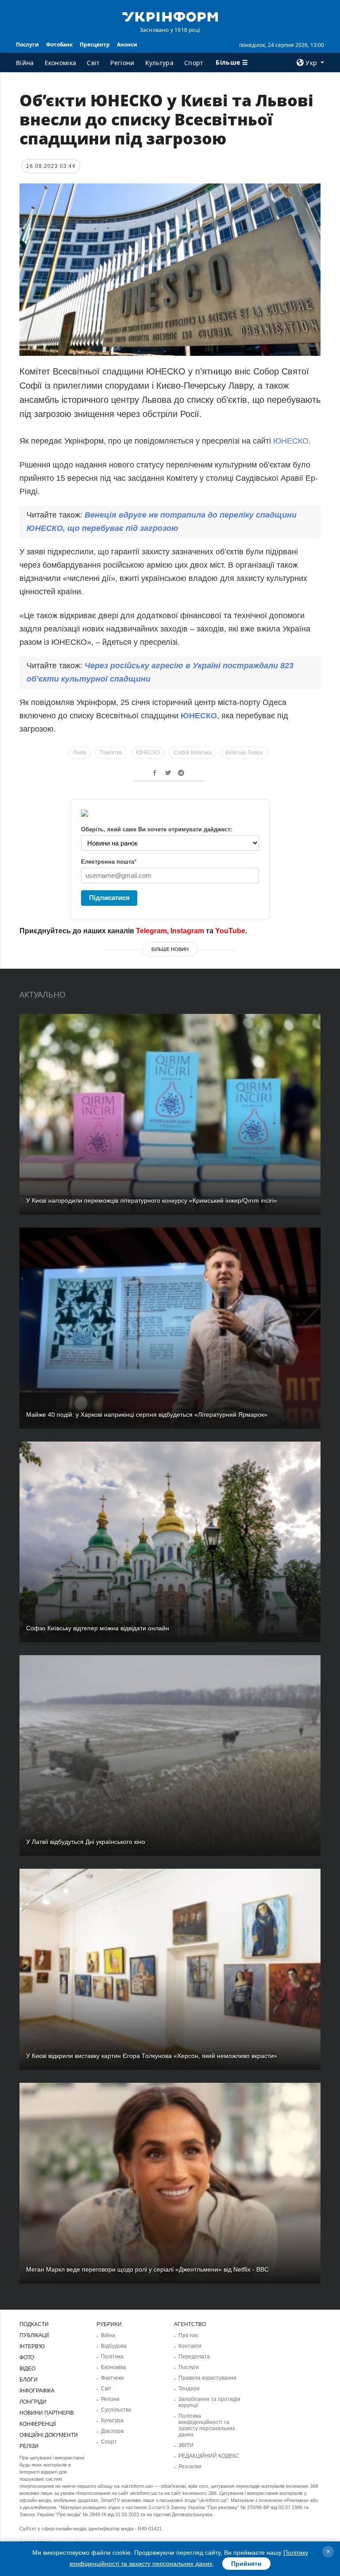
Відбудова (114, 2346)
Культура (159, 63)
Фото (27, 2358)
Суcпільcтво (116, 2410)
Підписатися (109, 898)
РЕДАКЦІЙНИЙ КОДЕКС (209, 2456)
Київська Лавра (244, 752)
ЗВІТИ (186, 2445)
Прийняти (246, 2564)
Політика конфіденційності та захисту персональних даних (207, 2425)
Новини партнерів (47, 2413)
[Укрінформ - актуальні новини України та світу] (170, 16)
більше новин (170, 949)
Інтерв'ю (32, 2346)
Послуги (27, 45)
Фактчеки (112, 2378)
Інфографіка (37, 2391)
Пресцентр (95, 45)
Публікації (34, 2335)
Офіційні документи (49, 2435)
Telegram (151, 931)
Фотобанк (59, 45)
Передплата (194, 2357)
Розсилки (190, 2467)
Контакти (190, 2346)
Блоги (29, 2380)
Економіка (61, 63)
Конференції (38, 2424)
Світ (93, 63)
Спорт (194, 63)
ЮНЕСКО (291, 441)
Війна (25, 63)
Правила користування (207, 2378)
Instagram (187, 931)
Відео (27, 2369)
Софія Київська (193, 752)
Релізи (29, 2446)
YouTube (230, 931)
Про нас (189, 2335)
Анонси (127, 45)
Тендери (189, 2389)
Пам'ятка (111, 752)
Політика (112, 2357)
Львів (79, 752)
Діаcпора (112, 2431)
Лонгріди (33, 2402)
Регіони (122, 63)
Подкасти (34, 2324)
